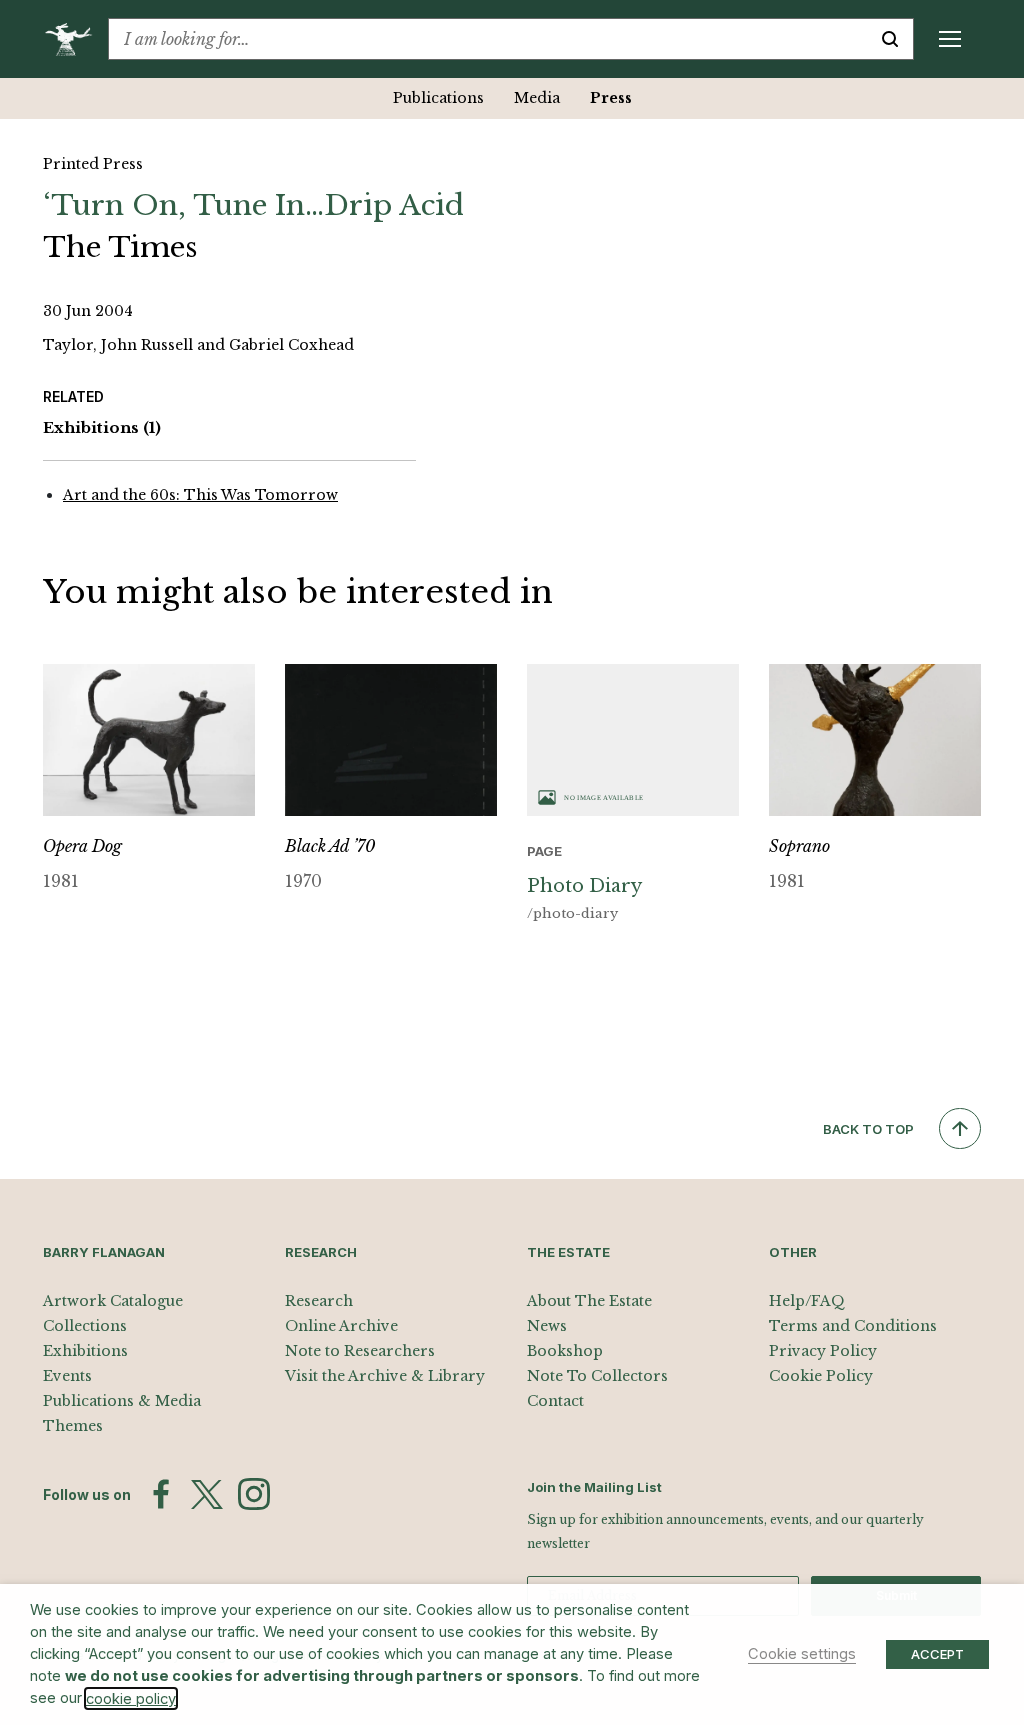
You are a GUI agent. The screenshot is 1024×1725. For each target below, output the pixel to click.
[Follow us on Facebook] (161, 1494)
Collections (85, 1326)
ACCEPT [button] (937, 1654)
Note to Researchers (360, 1351)
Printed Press (93, 164)
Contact (555, 1401)
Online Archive (341, 1326)
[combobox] (488, 39)
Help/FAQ (807, 1301)
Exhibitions (102, 427)
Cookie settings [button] (802, 1654)
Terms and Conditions (853, 1326)
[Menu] (950, 39)
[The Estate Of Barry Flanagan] (75, 39)
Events (67, 1376)
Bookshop (565, 1351)
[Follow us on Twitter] (207, 1495)
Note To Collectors (597, 1376)
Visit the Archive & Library (385, 1376)
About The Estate (589, 1301)
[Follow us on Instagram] (254, 1494)
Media (537, 98)
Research (319, 1301)
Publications (438, 98)
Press (611, 98)
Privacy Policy (823, 1351)
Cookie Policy (821, 1376)
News (547, 1326)
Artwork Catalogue (113, 1301)
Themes (73, 1426)
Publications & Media (122, 1401)
